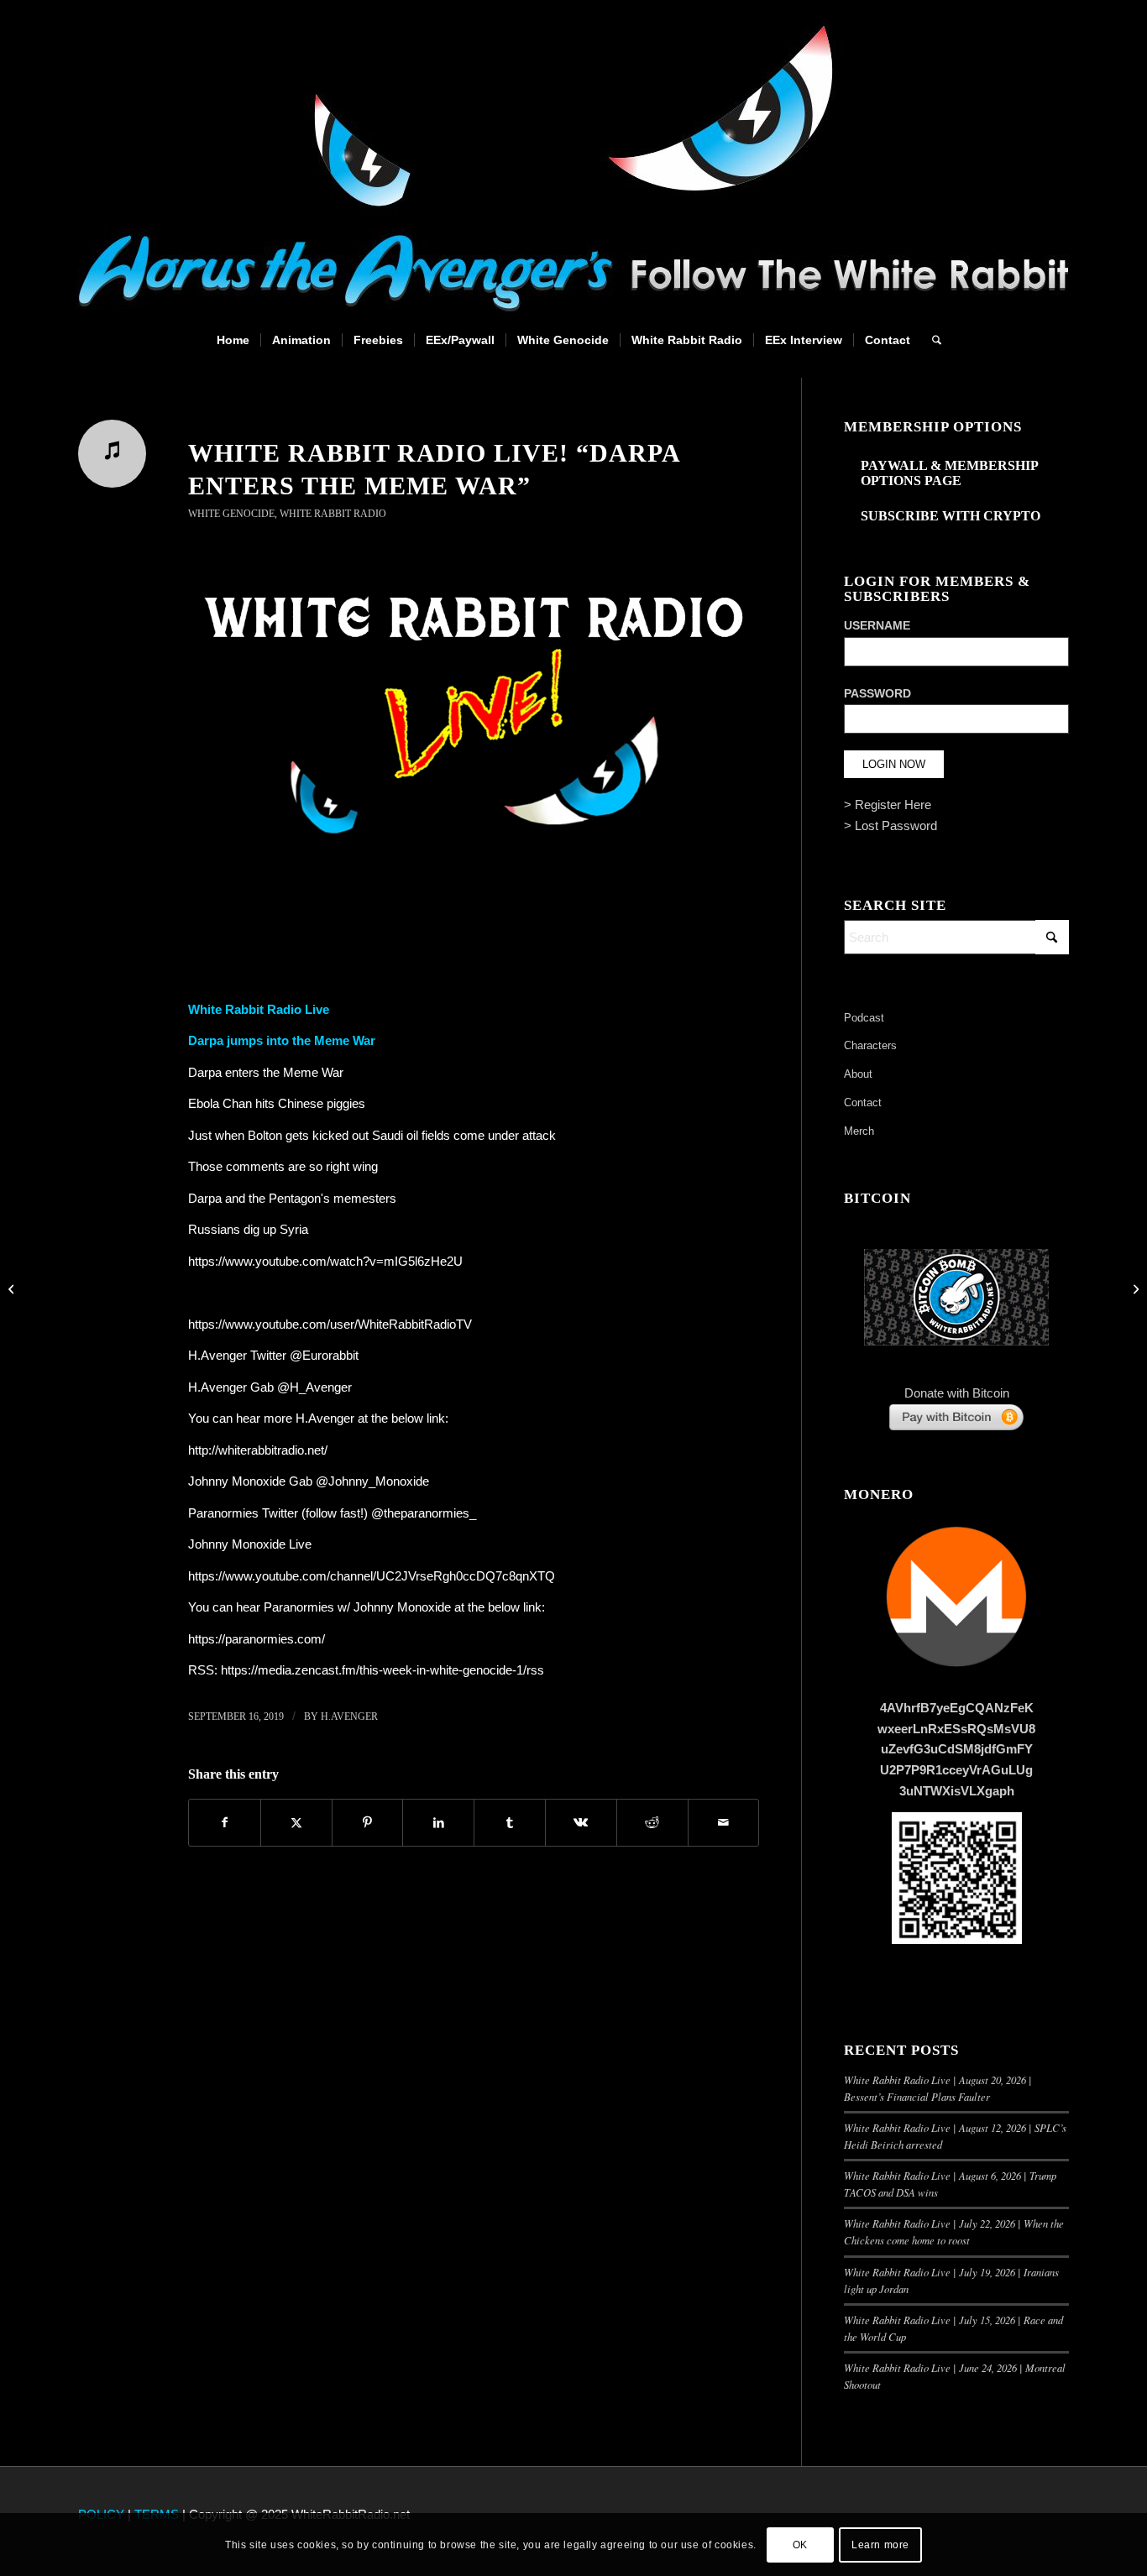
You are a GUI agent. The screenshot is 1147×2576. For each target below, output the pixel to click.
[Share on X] (296, 1823)
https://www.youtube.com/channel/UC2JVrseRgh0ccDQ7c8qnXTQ (372, 1576)
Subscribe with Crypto (951, 516)
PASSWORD (877, 694)
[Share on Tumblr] (510, 1823)
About (858, 1074)
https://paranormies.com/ (257, 1639)
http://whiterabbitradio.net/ (258, 1450)
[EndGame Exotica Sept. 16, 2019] (13, 1288)
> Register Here (888, 805)
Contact (863, 1103)
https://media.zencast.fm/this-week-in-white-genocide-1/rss (382, 1670)
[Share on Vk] (581, 1823)
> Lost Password (890, 826)
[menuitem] (233, 340)
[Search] (931, 340)
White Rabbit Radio (333, 514)
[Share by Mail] (724, 1823)
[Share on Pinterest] (368, 1823)
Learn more (880, 2544)
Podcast (864, 1018)
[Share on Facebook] (225, 1823)
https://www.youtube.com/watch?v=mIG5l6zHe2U (325, 1261)
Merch (859, 1131)
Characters (870, 1045)
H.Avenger (349, 1716)
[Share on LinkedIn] (438, 1823)
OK (800, 2544)
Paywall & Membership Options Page (949, 473)
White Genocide (231, 514)
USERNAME (877, 626)
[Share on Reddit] (652, 1823)
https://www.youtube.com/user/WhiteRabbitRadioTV (330, 1324)
